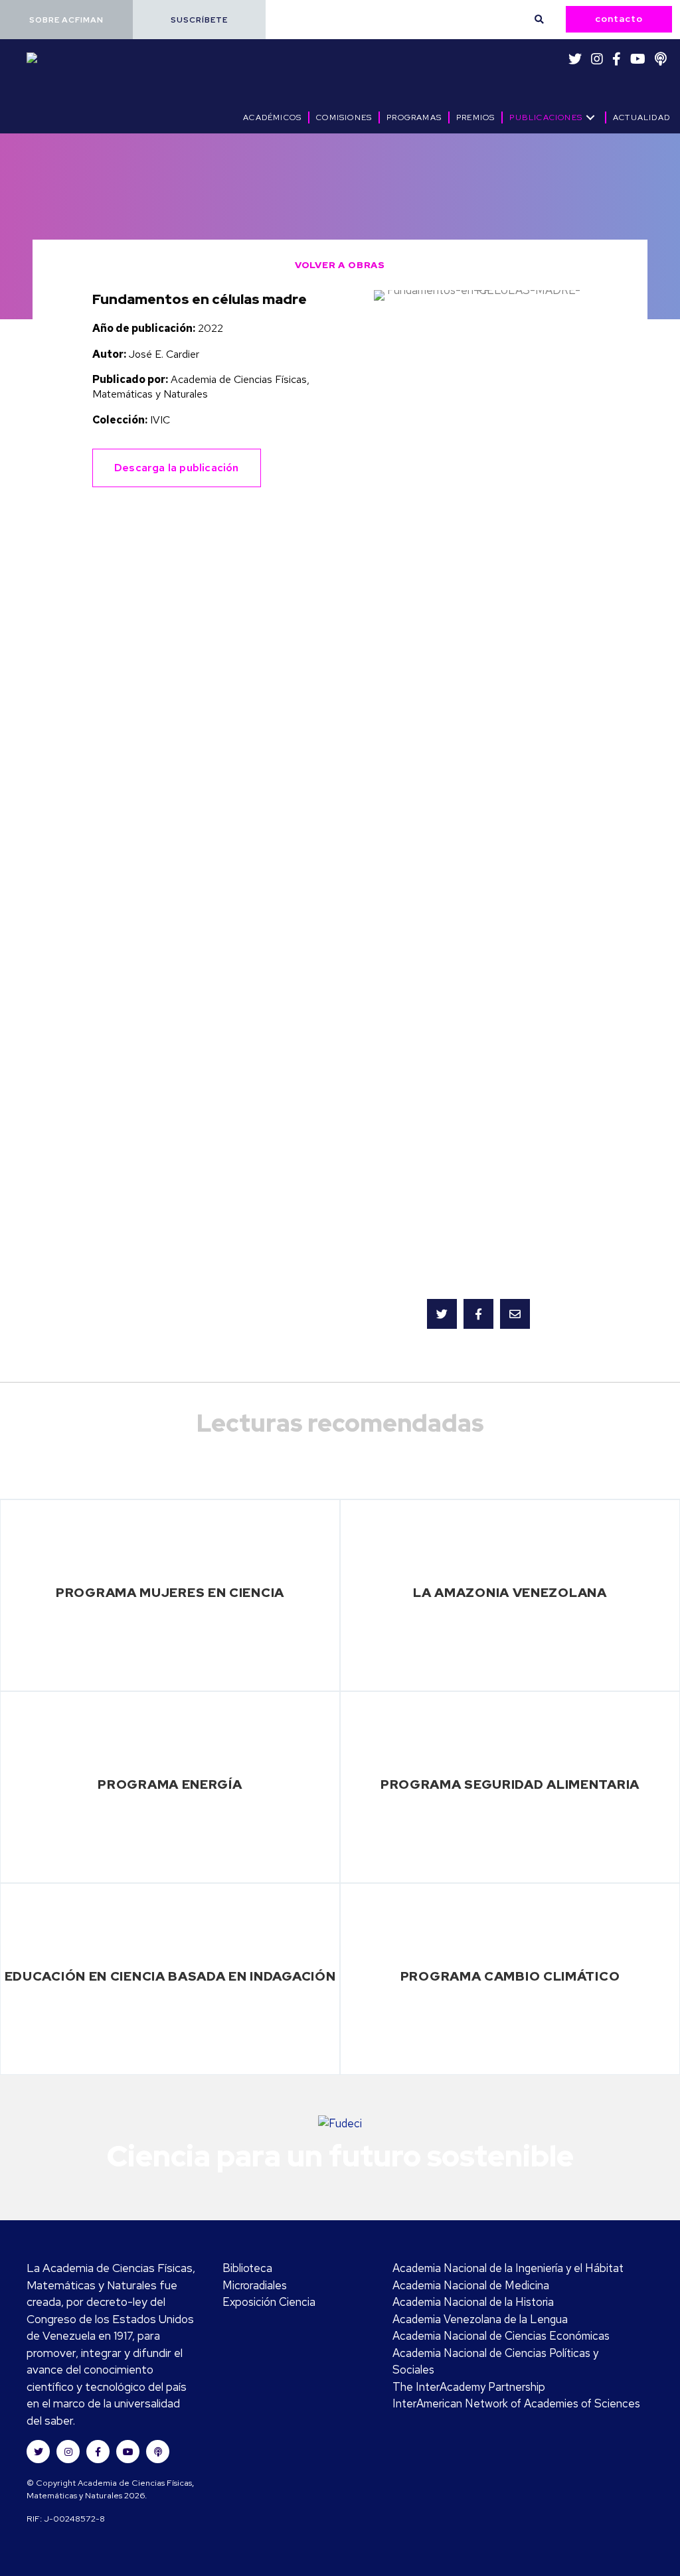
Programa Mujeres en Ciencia (170, 1592)
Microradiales (255, 2285)
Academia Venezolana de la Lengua (480, 2319)
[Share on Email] (515, 1314)
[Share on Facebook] (478, 1314)
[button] (66, 20)
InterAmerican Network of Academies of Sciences (516, 2403)
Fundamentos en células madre (200, 299)
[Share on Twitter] (442, 1314)
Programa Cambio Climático (510, 1976)
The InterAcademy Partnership (469, 2387)
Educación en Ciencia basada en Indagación (170, 1976)
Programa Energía (170, 1784)
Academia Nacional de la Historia (473, 2302)
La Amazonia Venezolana (510, 1592)
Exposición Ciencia (269, 2302)
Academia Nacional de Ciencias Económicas (501, 2336)
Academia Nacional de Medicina (471, 2285)
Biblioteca (247, 2268)
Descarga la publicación (177, 468)
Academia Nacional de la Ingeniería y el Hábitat (508, 2268)
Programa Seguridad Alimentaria (510, 1784)
